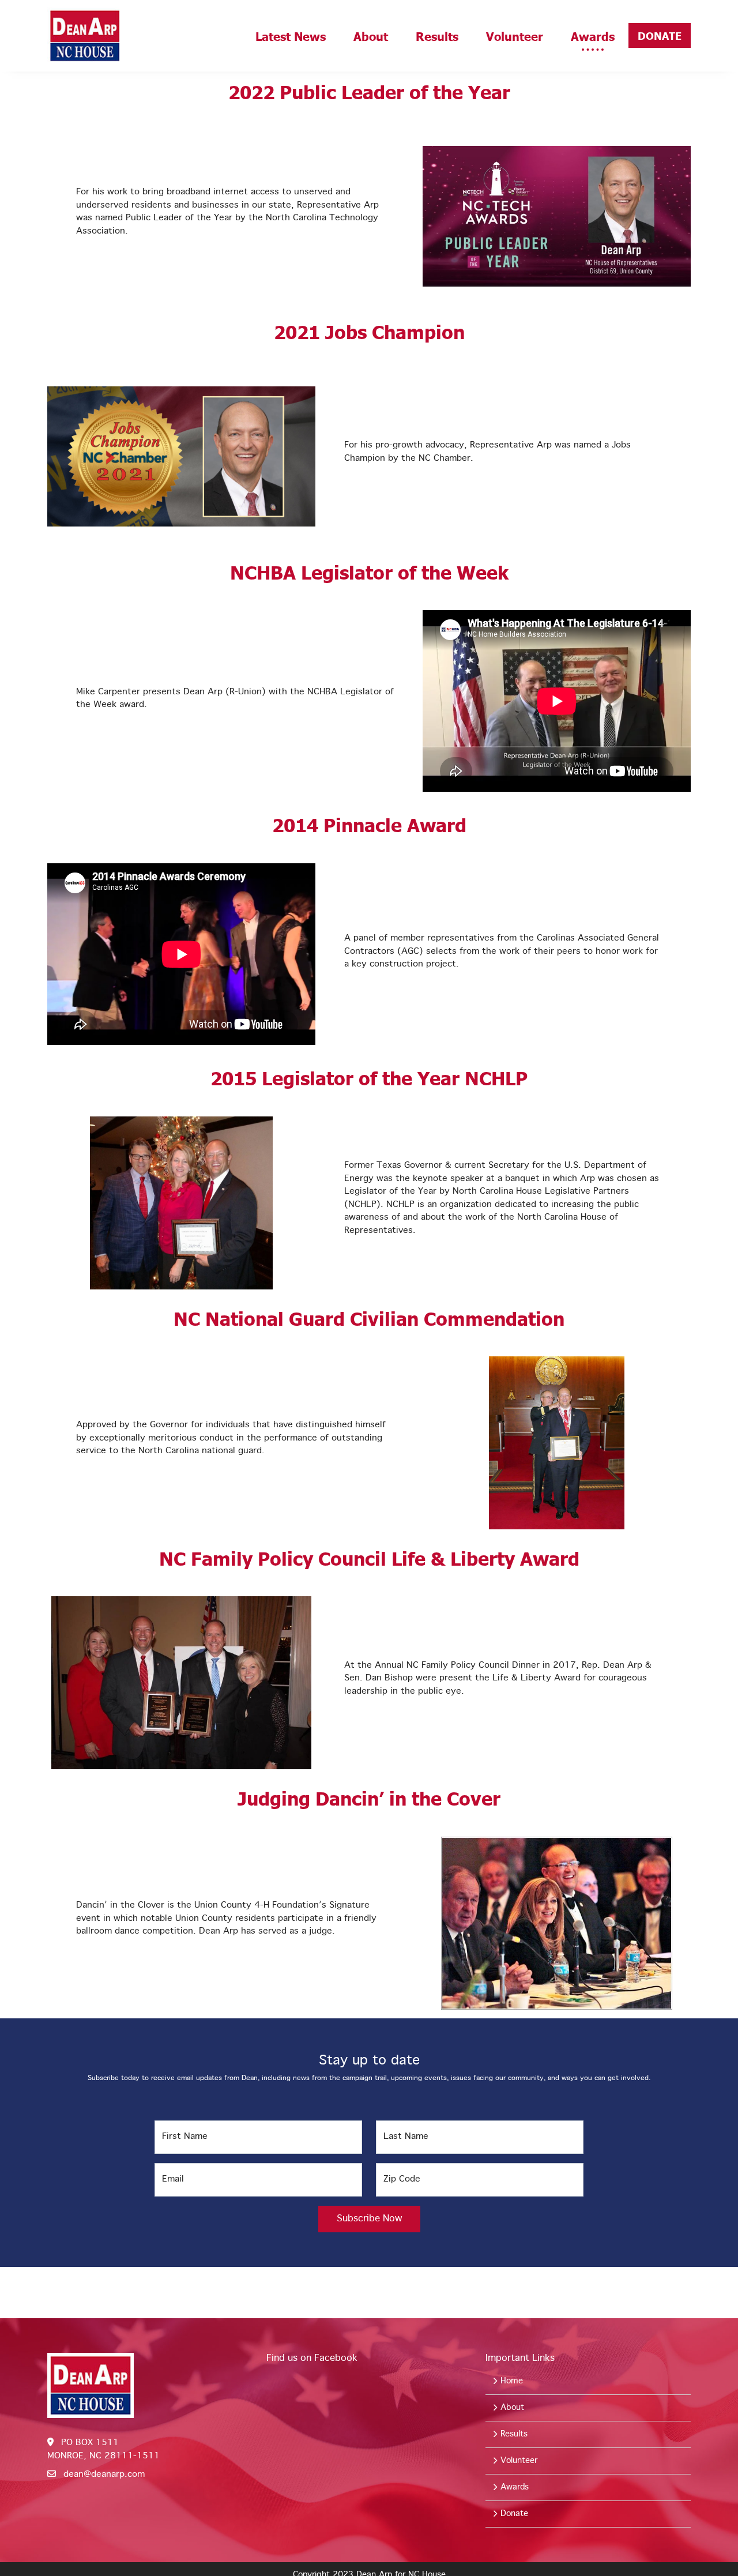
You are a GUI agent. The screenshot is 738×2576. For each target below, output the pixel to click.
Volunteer (515, 36)
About (371, 36)
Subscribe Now (369, 2219)
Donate (660, 35)
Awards (593, 36)
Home (510, 2381)
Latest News (291, 36)
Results (437, 36)
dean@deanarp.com (104, 2475)
